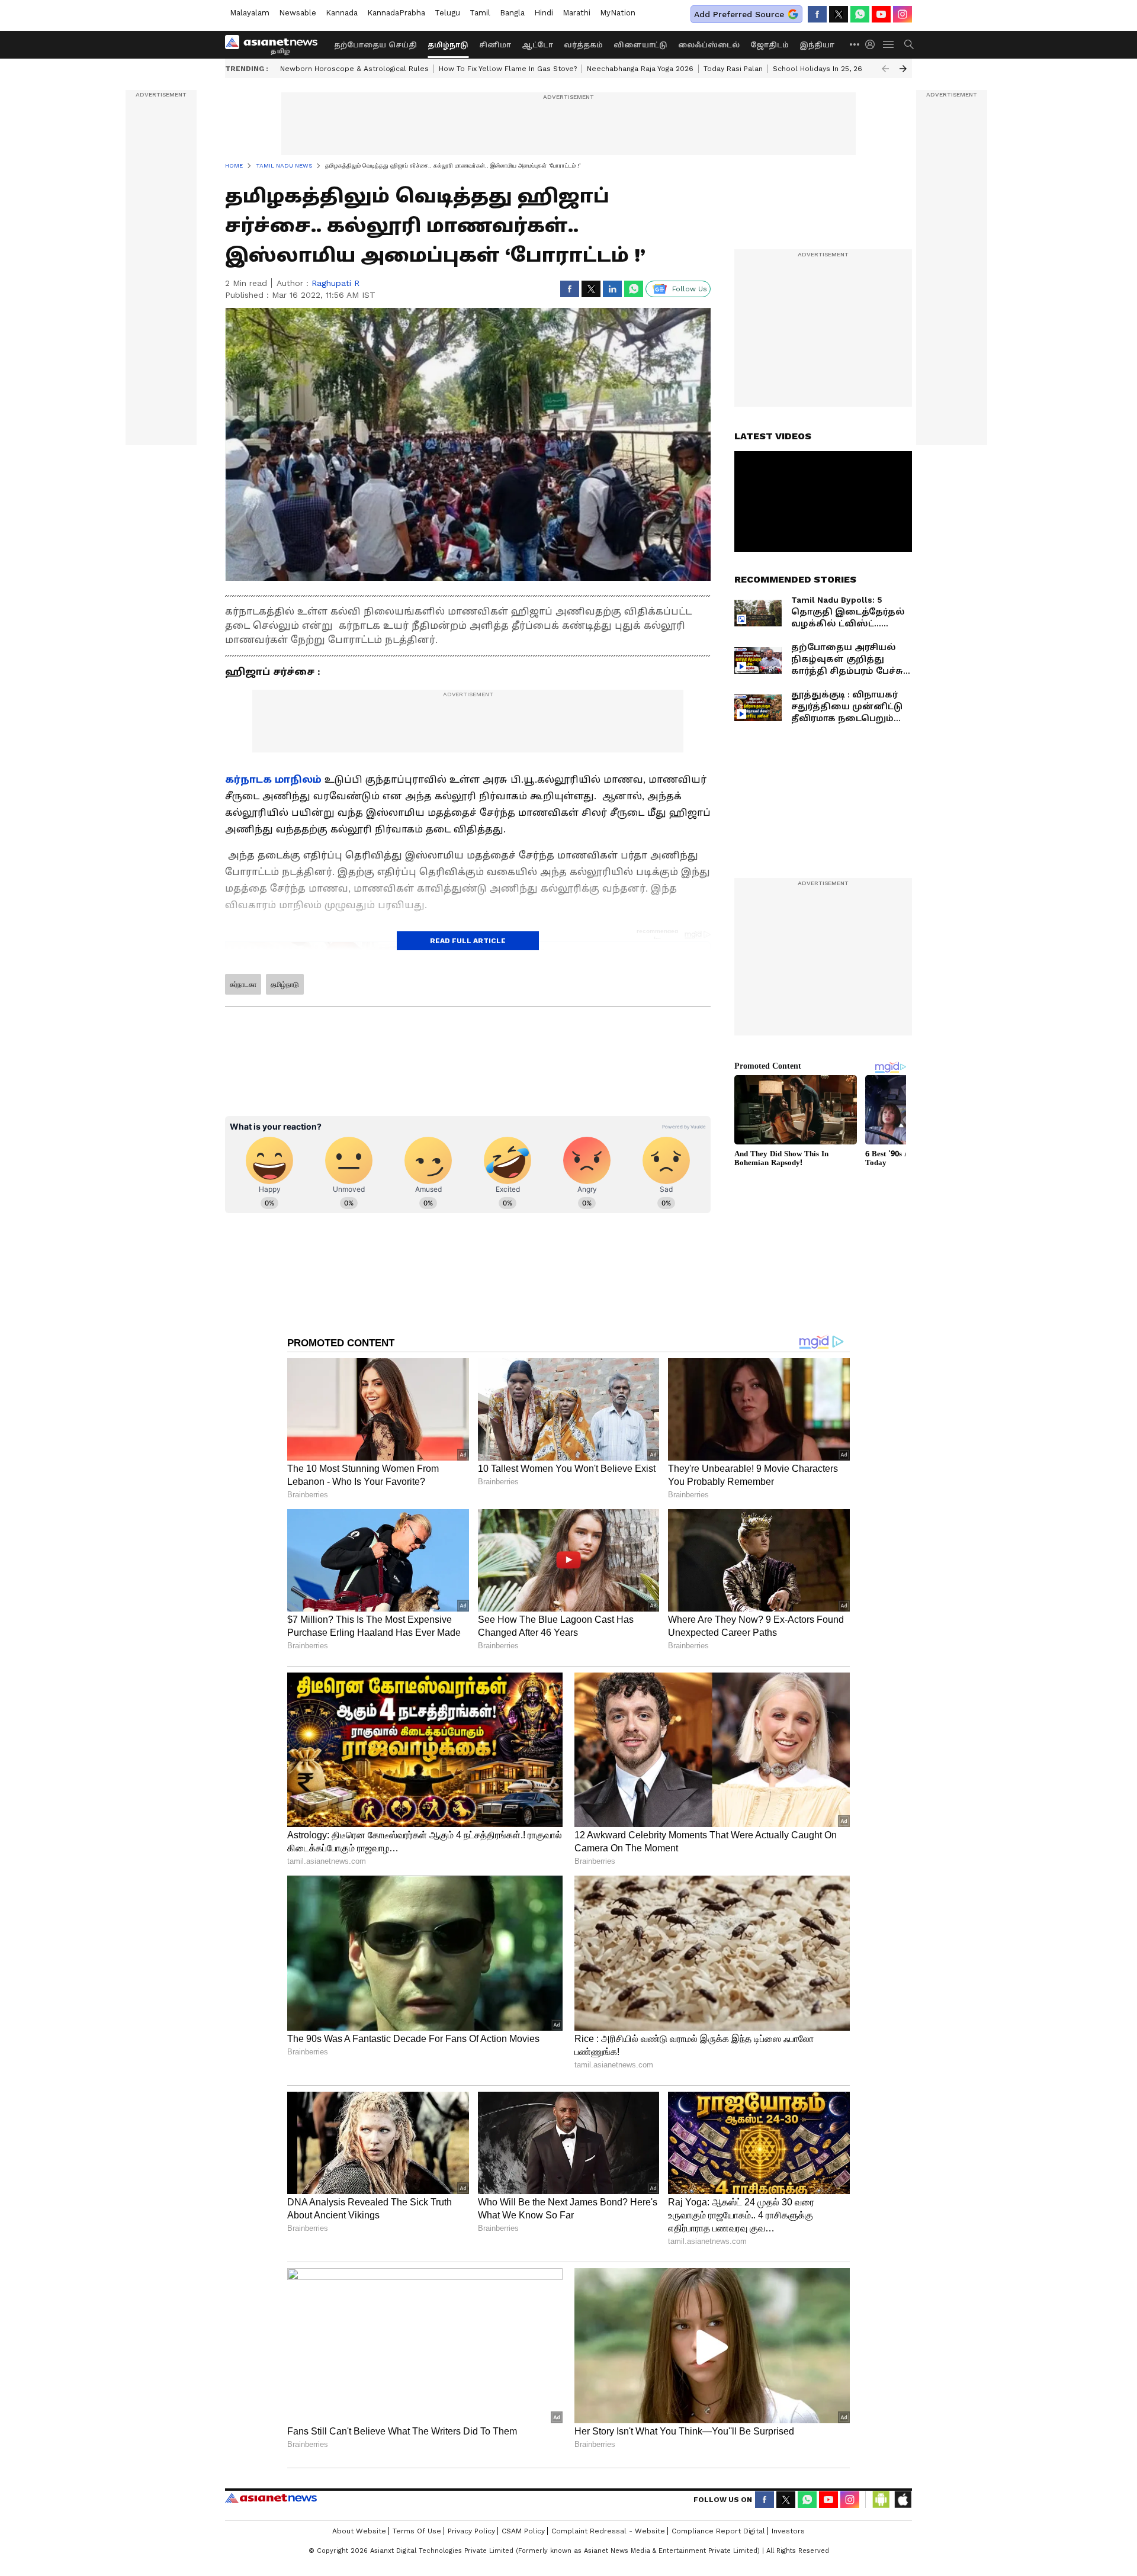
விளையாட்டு (640, 45)
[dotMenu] (855, 44)
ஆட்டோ (537, 45)
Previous (885, 69)
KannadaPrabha (396, 13)
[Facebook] (817, 14)
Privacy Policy (471, 2531)
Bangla (512, 13)
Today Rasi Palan (733, 69)
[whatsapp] (860, 14)
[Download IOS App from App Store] (902, 2500)
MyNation (618, 13)
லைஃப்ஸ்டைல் (709, 45)
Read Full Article (468, 941)
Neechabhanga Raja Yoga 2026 (640, 69)
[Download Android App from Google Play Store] (881, 2500)
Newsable (298, 13)
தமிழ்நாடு (448, 45)
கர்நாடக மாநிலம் (273, 779)
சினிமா (495, 45)
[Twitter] (839, 14)
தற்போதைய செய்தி (375, 45)
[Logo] (275, 44)
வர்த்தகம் (583, 45)
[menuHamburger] (889, 44)
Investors (788, 2531)
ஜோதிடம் (770, 45)
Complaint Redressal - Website (608, 2531)
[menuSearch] (909, 44)
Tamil (480, 13)
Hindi (544, 13)
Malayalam (250, 13)
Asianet (271, 2498)
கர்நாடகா (243, 985)
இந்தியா (817, 45)
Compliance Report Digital (718, 2531)
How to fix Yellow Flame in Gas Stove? (508, 69)
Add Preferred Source (739, 14)
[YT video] (881, 14)
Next (903, 69)
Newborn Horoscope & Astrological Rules (354, 69)
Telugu (447, 13)
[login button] (873, 44)
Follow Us (690, 289)
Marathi (576, 13)
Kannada (342, 13)
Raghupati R (335, 283)
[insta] (902, 14)
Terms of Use (417, 2531)
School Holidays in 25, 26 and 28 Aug (839, 69)
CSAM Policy (523, 2531)
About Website (359, 2531)
